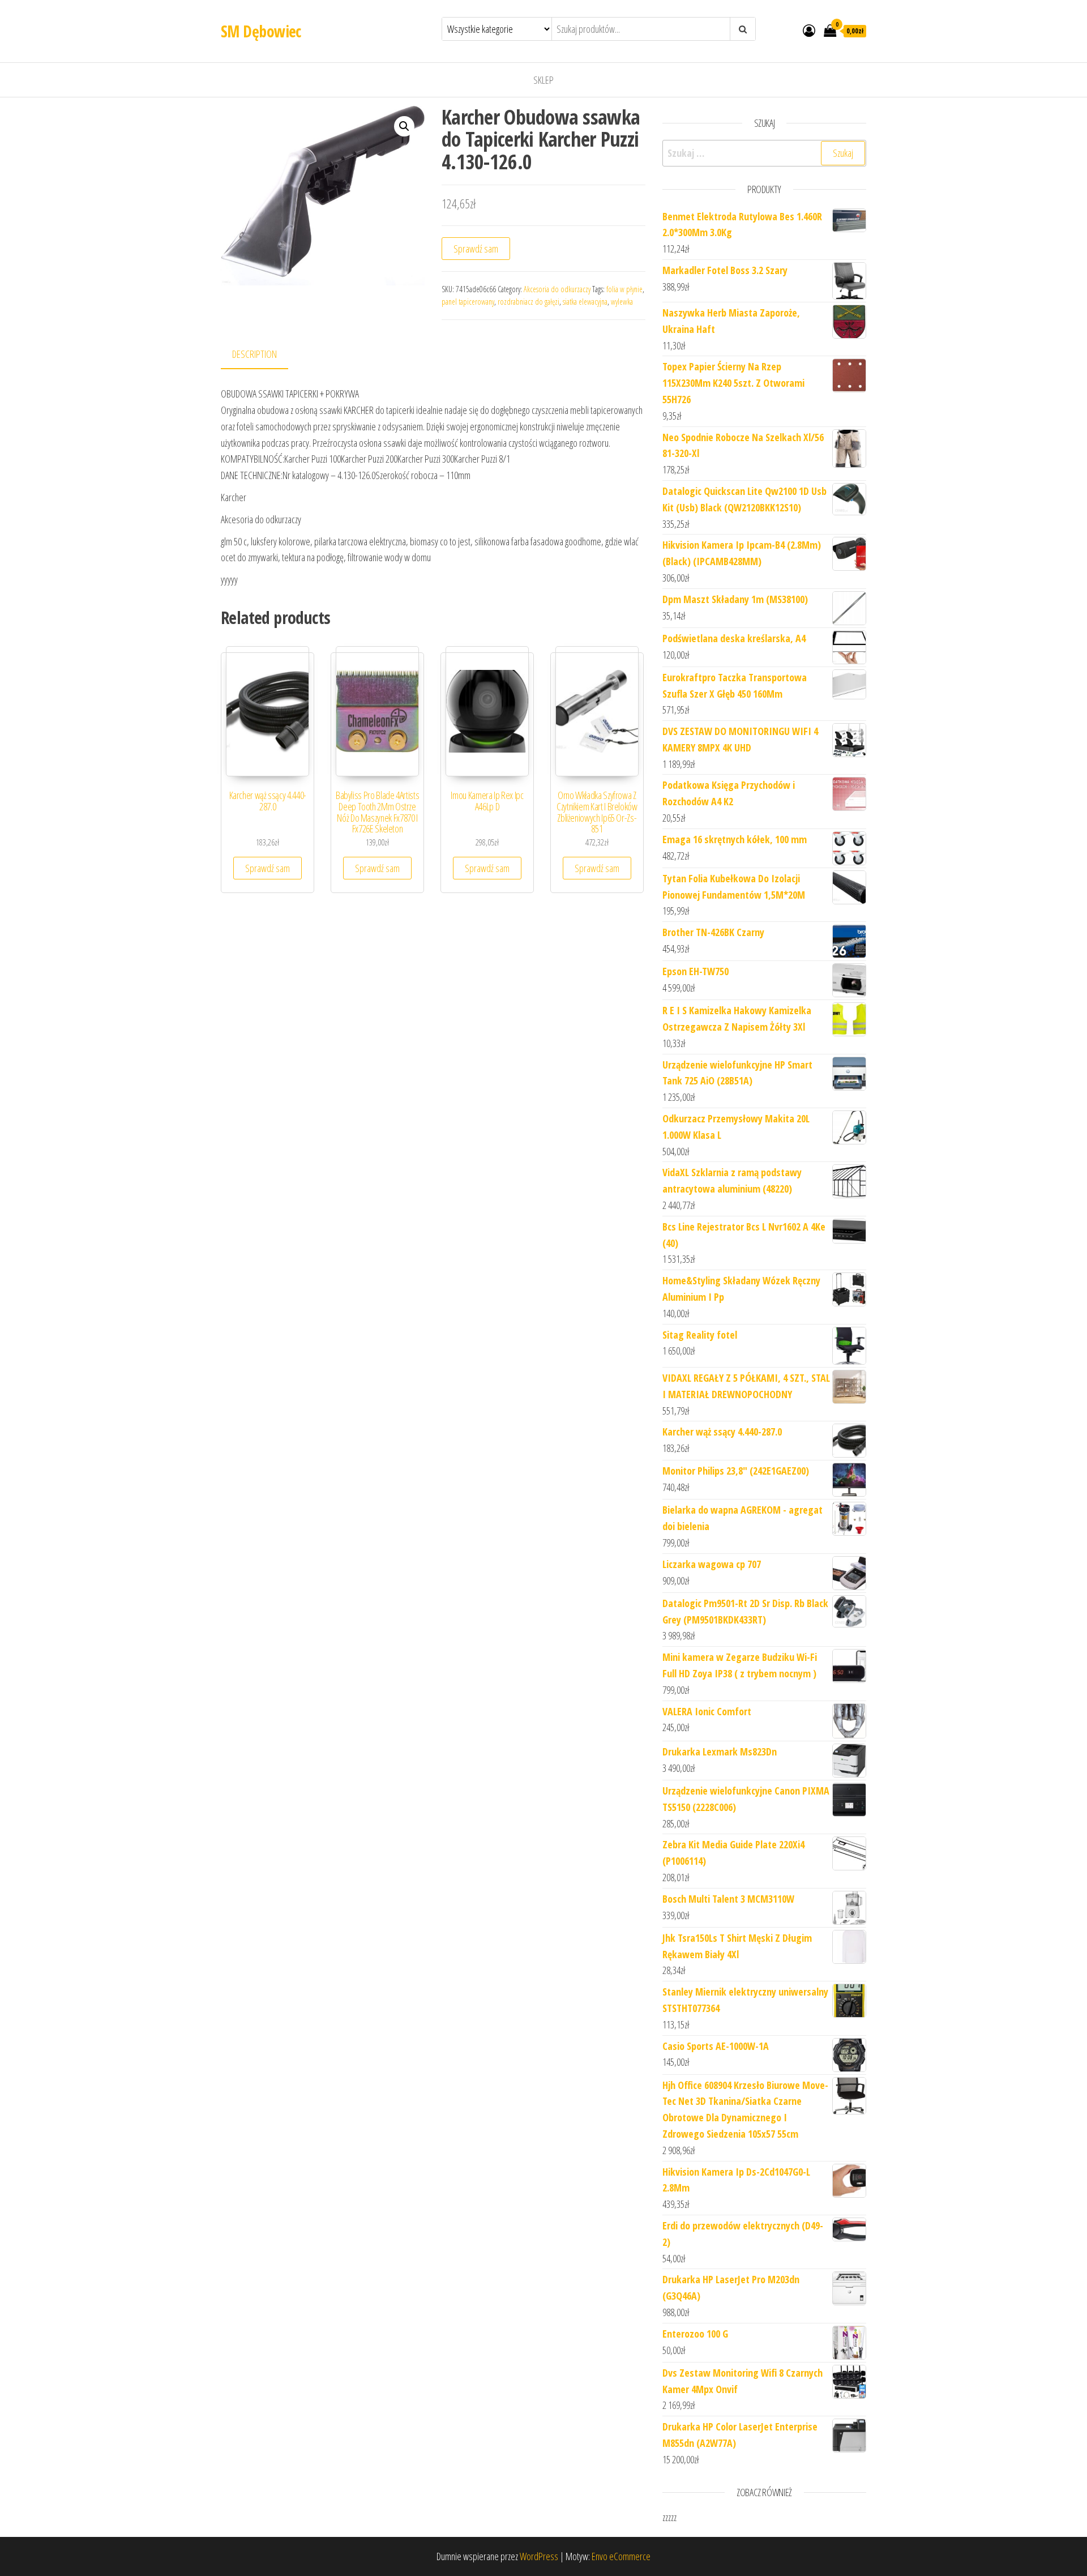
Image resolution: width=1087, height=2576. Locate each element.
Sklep (543, 80)
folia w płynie (624, 289)
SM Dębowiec (261, 31)
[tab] (263, 355)
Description (254, 354)
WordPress (539, 2556)
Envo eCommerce (621, 2556)
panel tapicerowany (468, 302)
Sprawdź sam (476, 249)
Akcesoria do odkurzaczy (557, 289)
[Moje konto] (809, 30)
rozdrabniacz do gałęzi (528, 302)
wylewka (622, 302)
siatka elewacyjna (585, 302)
